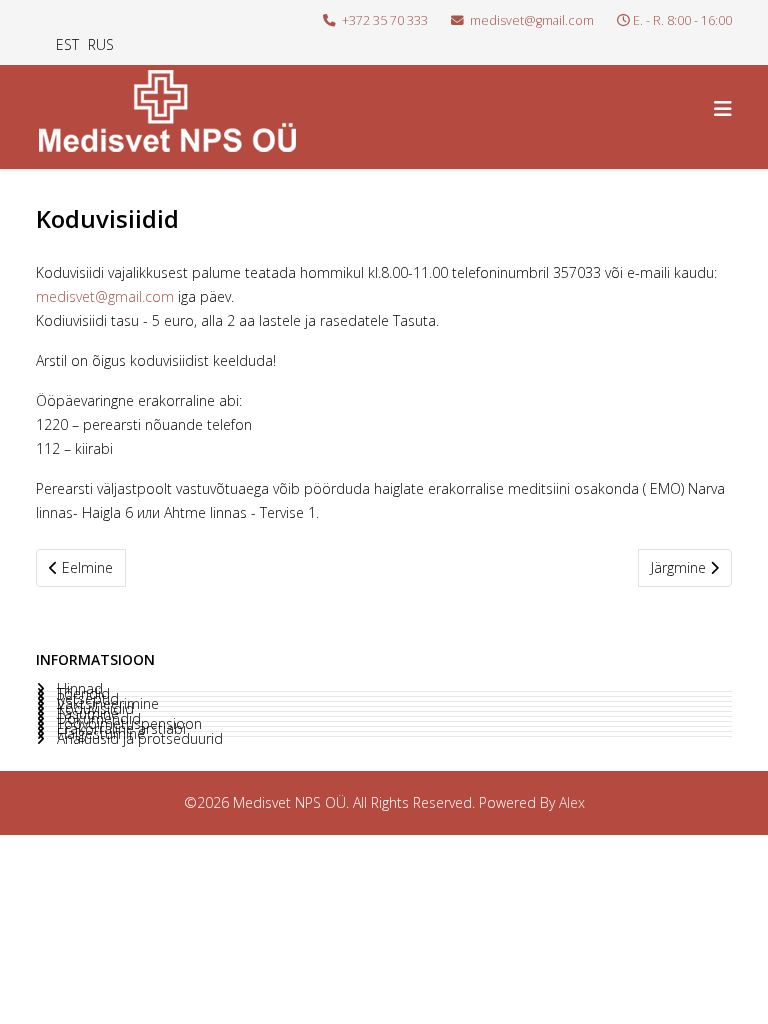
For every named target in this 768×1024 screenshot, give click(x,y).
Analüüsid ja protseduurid (138, 739)
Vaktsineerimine (106, 704)
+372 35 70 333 (385, 20)
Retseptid (86, 699)
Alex (572, 802)
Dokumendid (97, 719)
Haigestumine (99, 734)
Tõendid (81, 694)
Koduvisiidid (93, 709)
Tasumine (86, 714)
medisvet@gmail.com (532, 20)
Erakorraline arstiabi (119, 729)
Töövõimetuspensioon (127, 724)
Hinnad (78, 689)
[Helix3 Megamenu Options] (723, 108)
